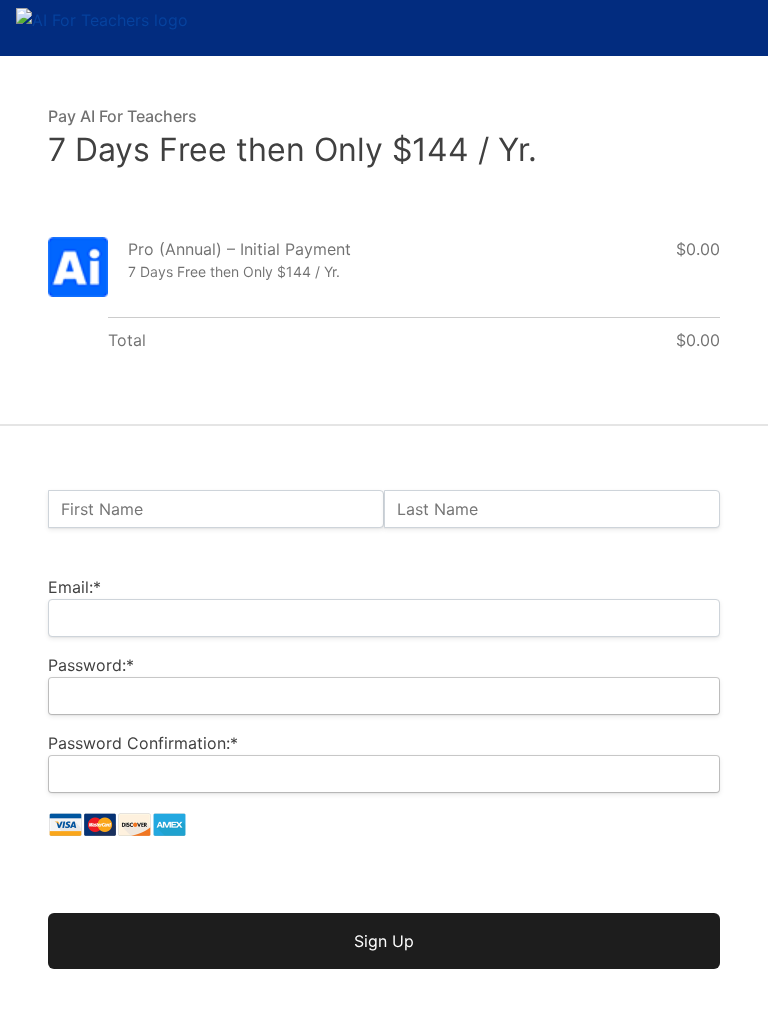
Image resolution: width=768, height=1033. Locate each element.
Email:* (74, 587)
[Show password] (687, 696)
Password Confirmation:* (143, 743)
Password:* (91, 665)
